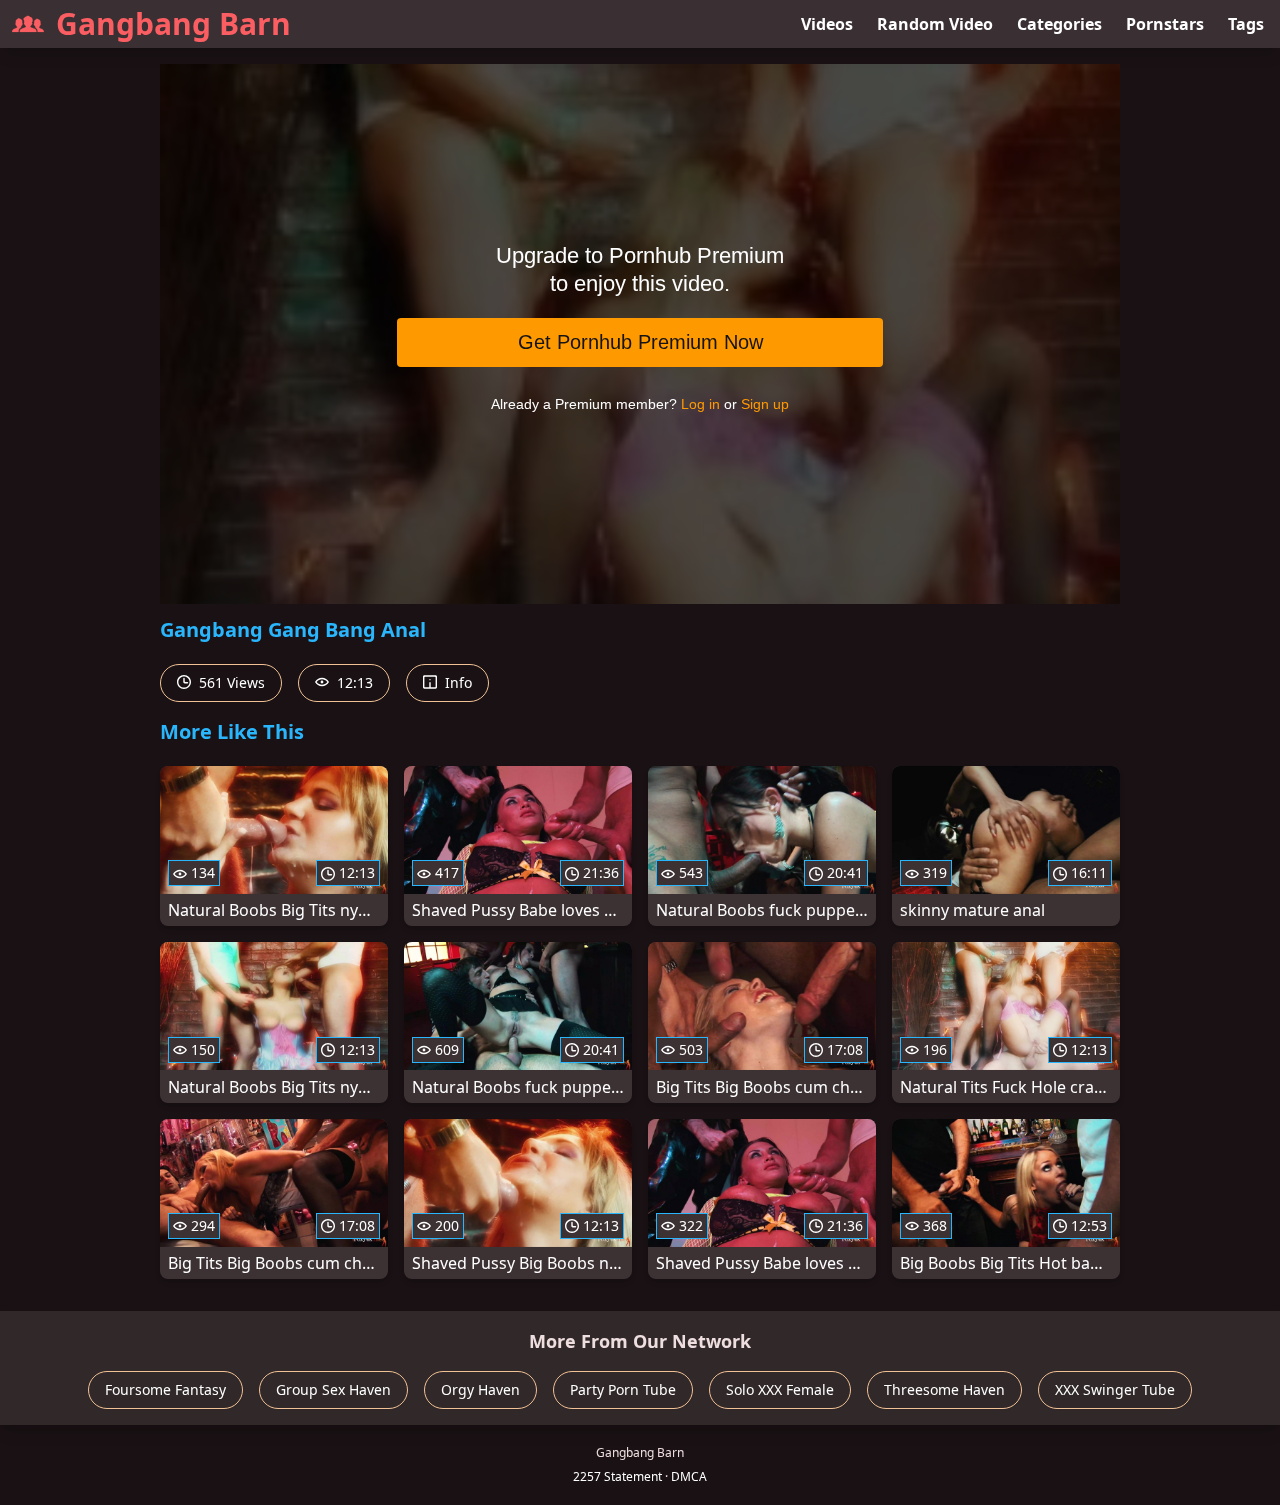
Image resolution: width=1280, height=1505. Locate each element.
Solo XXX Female (780, 1389)
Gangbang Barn (173, 23)
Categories (1059, 24)
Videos (827, 24)
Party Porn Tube (623, 1389)
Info (456, 682)
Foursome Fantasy (165, 1389)
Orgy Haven (480, 1389)
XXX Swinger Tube (1115, 1389)
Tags (1246, 24)
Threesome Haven (944, 1389)
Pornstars (1165, 24)
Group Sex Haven (333, 1389)
